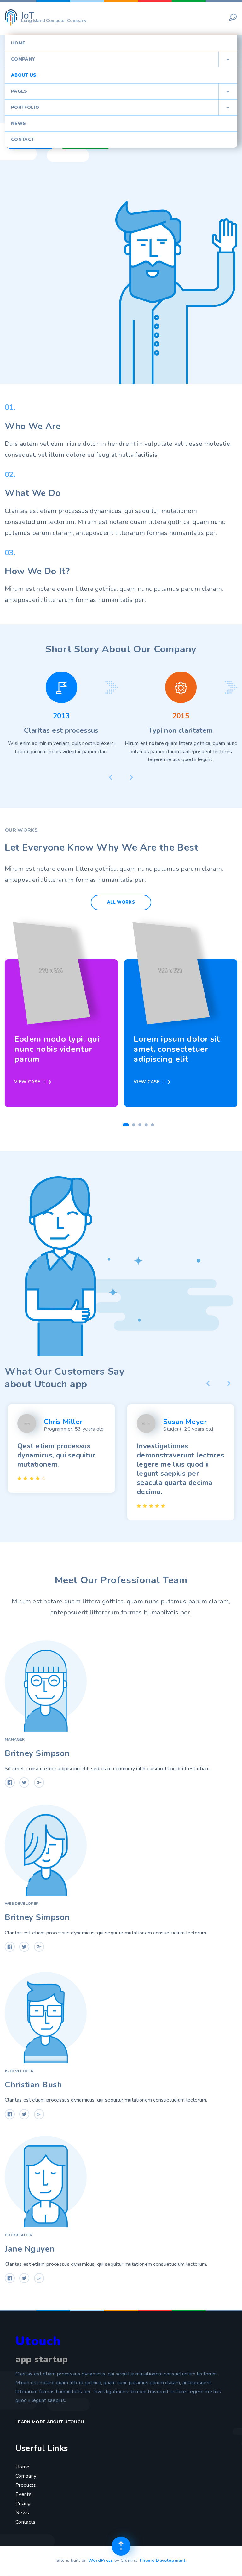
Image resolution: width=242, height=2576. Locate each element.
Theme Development (162, 2560)
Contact (23, 140)
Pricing (23, 2503)
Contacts (26, 2522)
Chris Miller (63, 1422)
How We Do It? (37, 571)
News (18, 123)
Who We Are (33, 426)
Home (18, 43)
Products (26, 2485)
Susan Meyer (185, 1422)
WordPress (101, 2560)
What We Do (33, 493)
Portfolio (120, 107)
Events (23, 2494)
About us (24, 75)
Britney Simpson (37, 1753)
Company (120, 59)
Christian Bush (33, 2085)
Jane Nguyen (30, 2249)
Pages (120, 91)
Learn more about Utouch (51, 2422)
